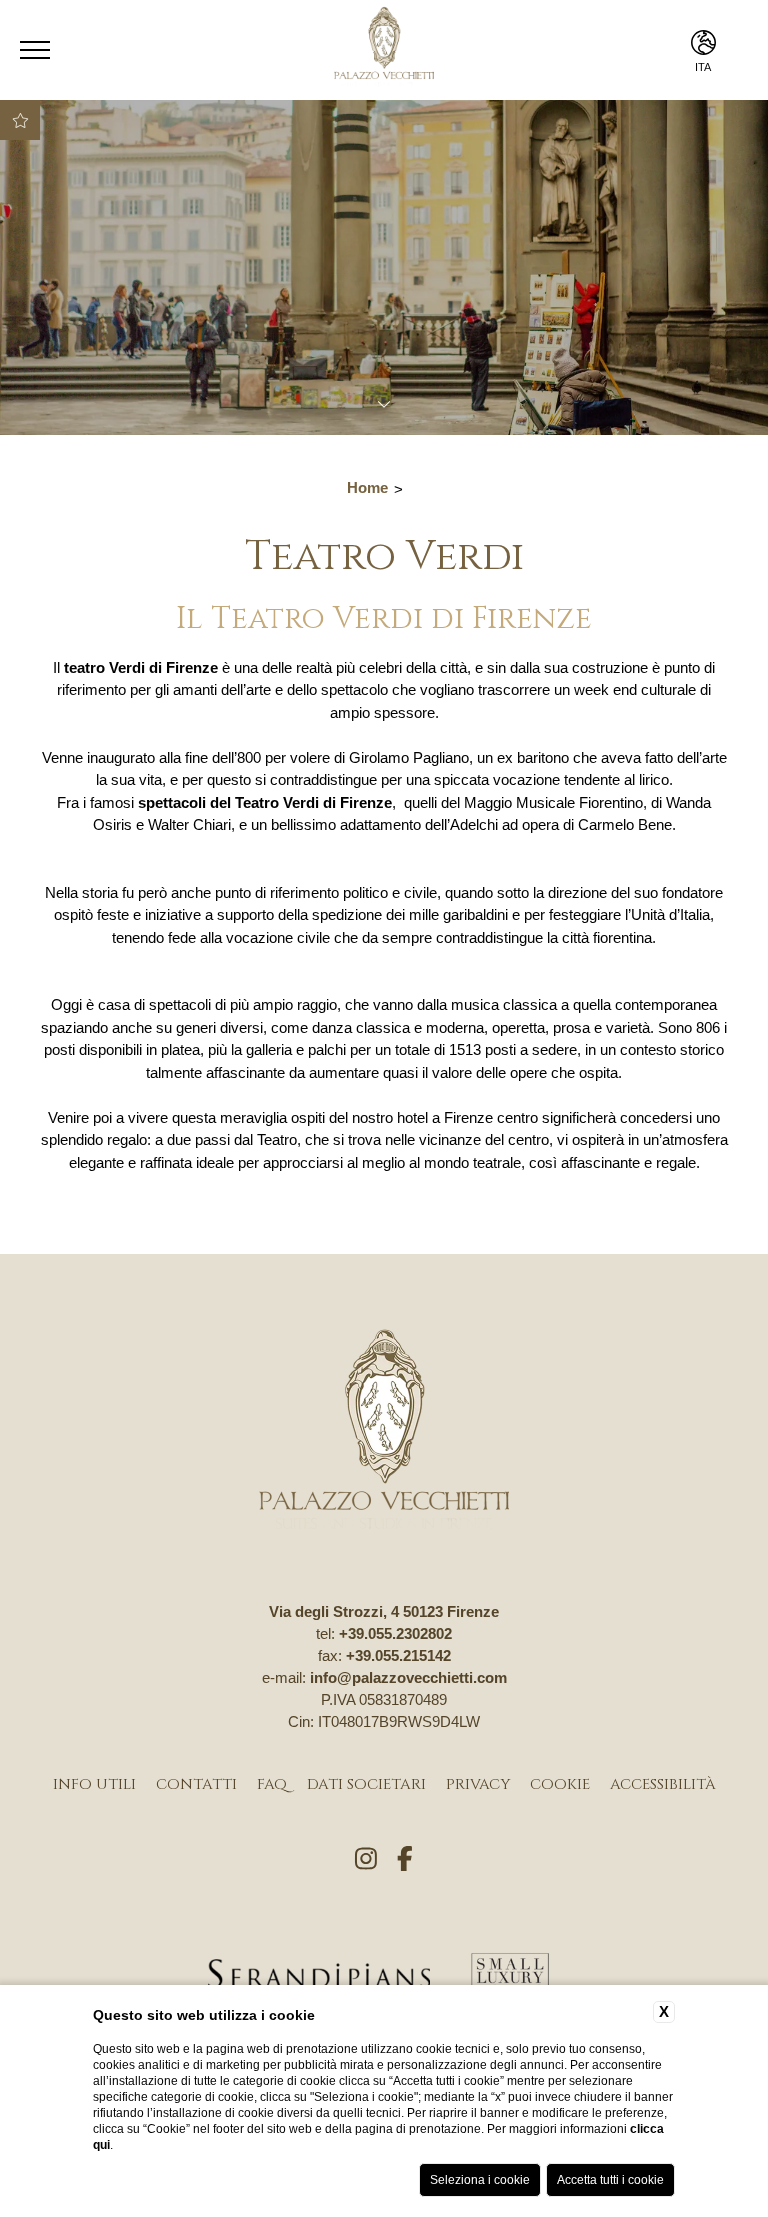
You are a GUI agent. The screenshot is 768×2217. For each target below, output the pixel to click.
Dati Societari (366, 1784)
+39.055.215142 (398, 1655)
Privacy (478, 1784)
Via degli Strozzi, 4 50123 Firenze (384, 1611)
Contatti (196, 1784)
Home (367, 487)
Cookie (560, 1784)
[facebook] (405, 1860)
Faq (272, 1784)
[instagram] (366, 1860)
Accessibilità (663, 1784)
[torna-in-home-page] (384, 1432)
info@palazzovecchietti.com (408, 1677)
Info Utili (94, 1784)
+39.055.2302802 (395, 1633)
